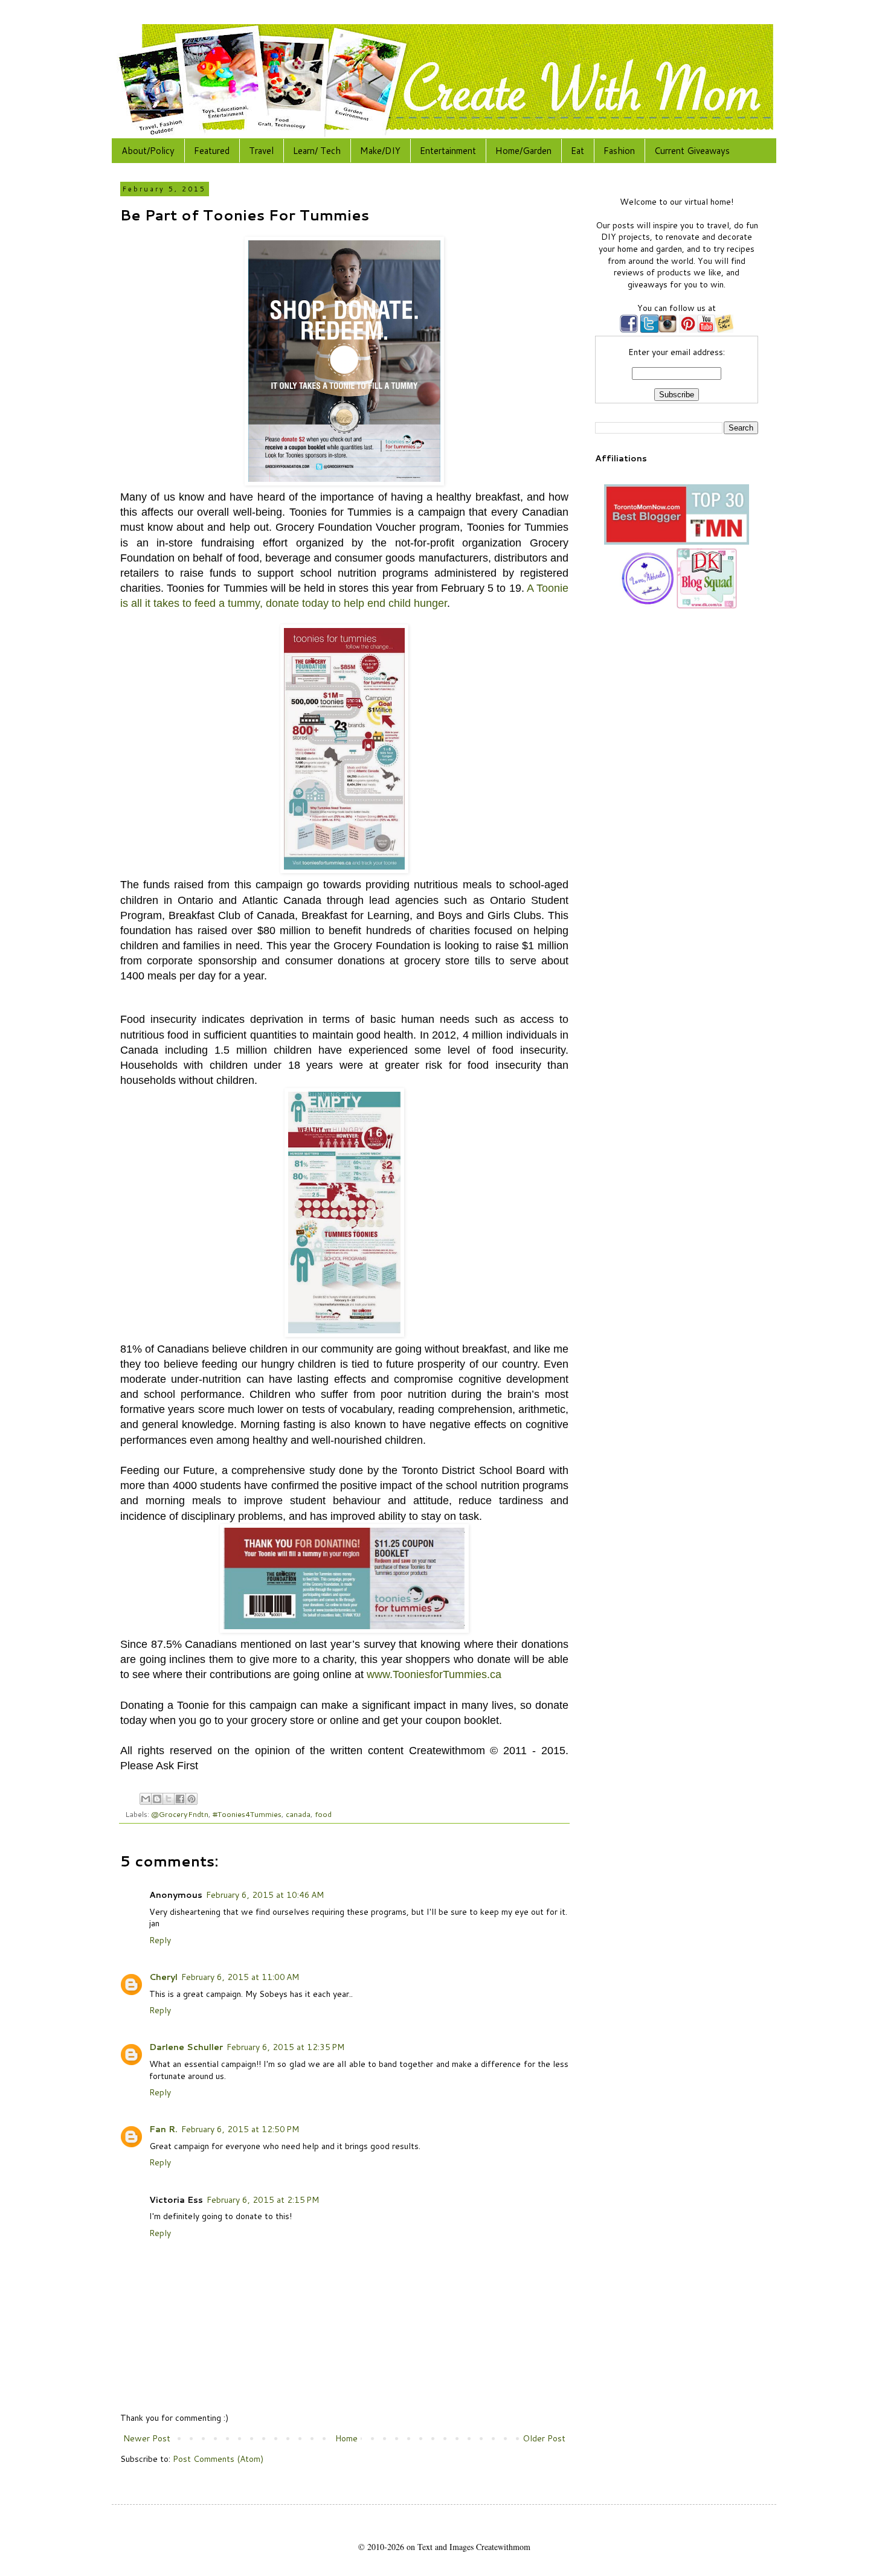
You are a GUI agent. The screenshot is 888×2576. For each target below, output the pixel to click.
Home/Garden (523, 151)
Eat (578, 151)
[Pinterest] (687, 330)
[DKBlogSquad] (707, 606)
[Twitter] (648, 330)
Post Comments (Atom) (218, 2459)
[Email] (724, 330)
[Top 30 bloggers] (677, 542)
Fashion (619, 151)
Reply (160, 1940)
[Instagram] (668, 330)
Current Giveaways (692, 151)
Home (346, 2438)
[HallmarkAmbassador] (646, 606)
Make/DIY (380, 151)
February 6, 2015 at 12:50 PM (240, 2129)
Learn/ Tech (317, 151)
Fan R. (163, 2129)
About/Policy (148, 151)
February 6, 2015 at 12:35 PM (285, 2047)
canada (298, 1814)
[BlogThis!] (157, 1799)
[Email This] (146, 1799)
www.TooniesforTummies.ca (434, 1674)
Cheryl (163, 1977)
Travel (261, 151)
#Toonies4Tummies (247, 1814)
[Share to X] (169, 1799)
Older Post (544, 2438)
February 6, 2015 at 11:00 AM (240, 1977)
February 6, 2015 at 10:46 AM (265, 1895)
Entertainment (448, 151)
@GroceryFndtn (180, 1814)
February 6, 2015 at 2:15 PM (263, 2200)
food (323, 1814)
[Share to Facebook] (180, 1799)
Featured (212, 151)
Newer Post (147, 2438)
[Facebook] (629, 330)
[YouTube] (706, 330)
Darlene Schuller (186, 2047)
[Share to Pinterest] (191, 1799)
